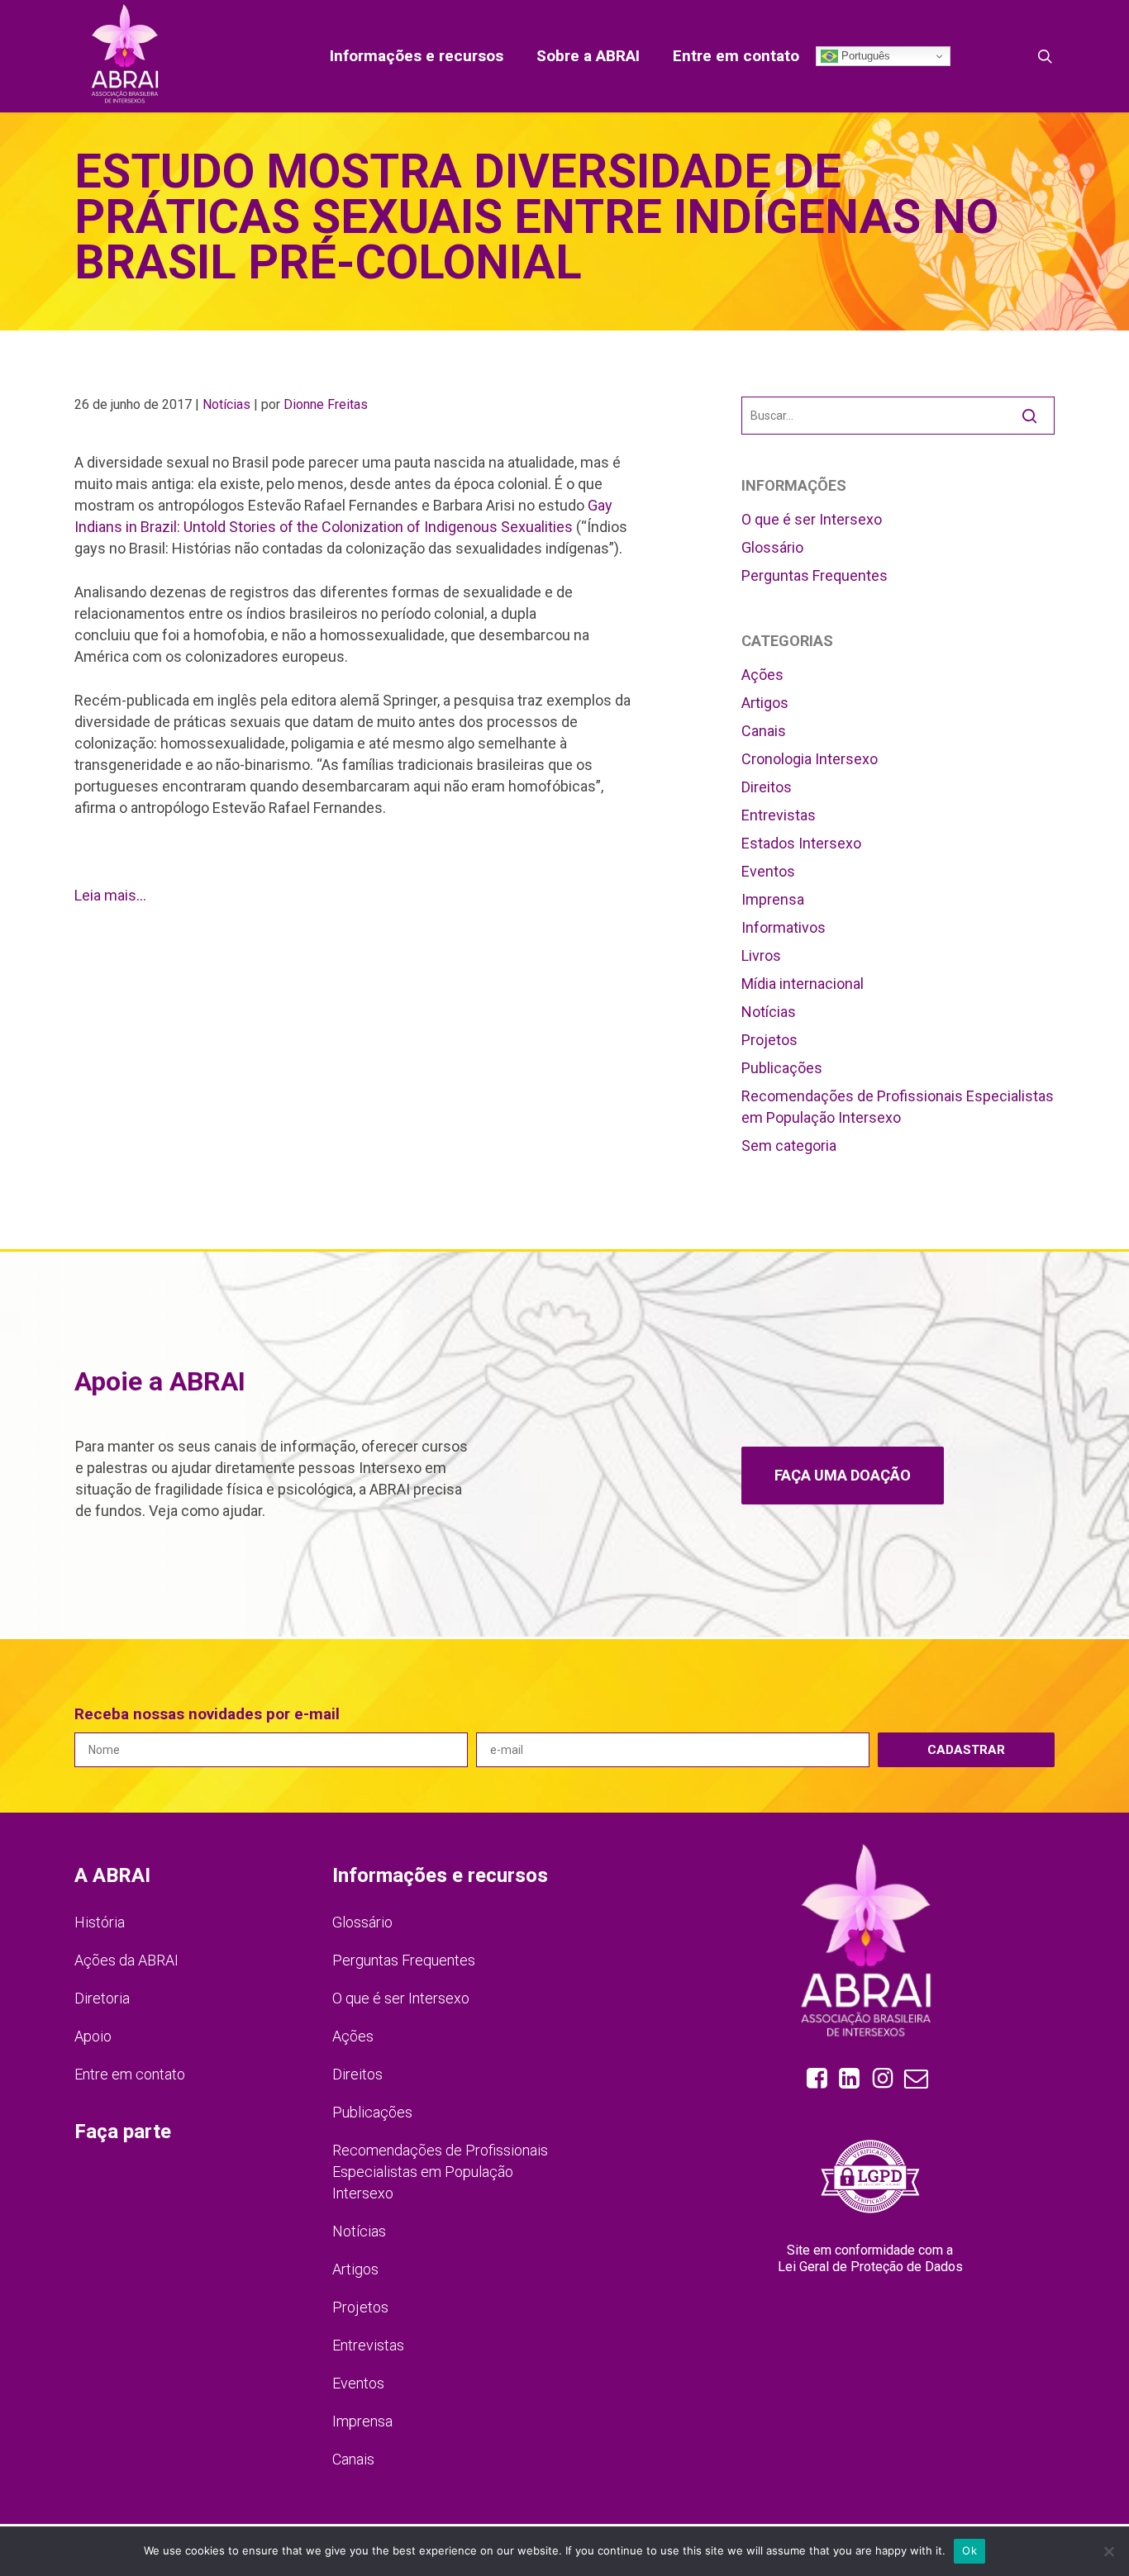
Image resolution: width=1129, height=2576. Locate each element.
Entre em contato (130, 2074)
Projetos (769, 1040)
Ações (762, 675)
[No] (1108, 2551)
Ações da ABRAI (126, 1960)
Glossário (772, 547)
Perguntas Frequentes (815, 575)
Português (864, 56)
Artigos (765, 703)
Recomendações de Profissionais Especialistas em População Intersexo (898, 1107)
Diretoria (102, 1998)
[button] (843, 1476)
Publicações (782, 1068)
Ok (969, 2550)
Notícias (226, 404)
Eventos (768, 871)
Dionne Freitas (326, 404)
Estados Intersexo (801, 843)
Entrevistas (779, 815)
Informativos (784, 927)
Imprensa (773, 899)
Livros (761, 955)
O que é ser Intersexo (812, 519)
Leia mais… (110, 895)
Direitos (767, 787)
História (100, 1922)
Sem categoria (789, 1145)
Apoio (93, 2036)
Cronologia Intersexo (810, 759)
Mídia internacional (803, 984)
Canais (764, 731)
